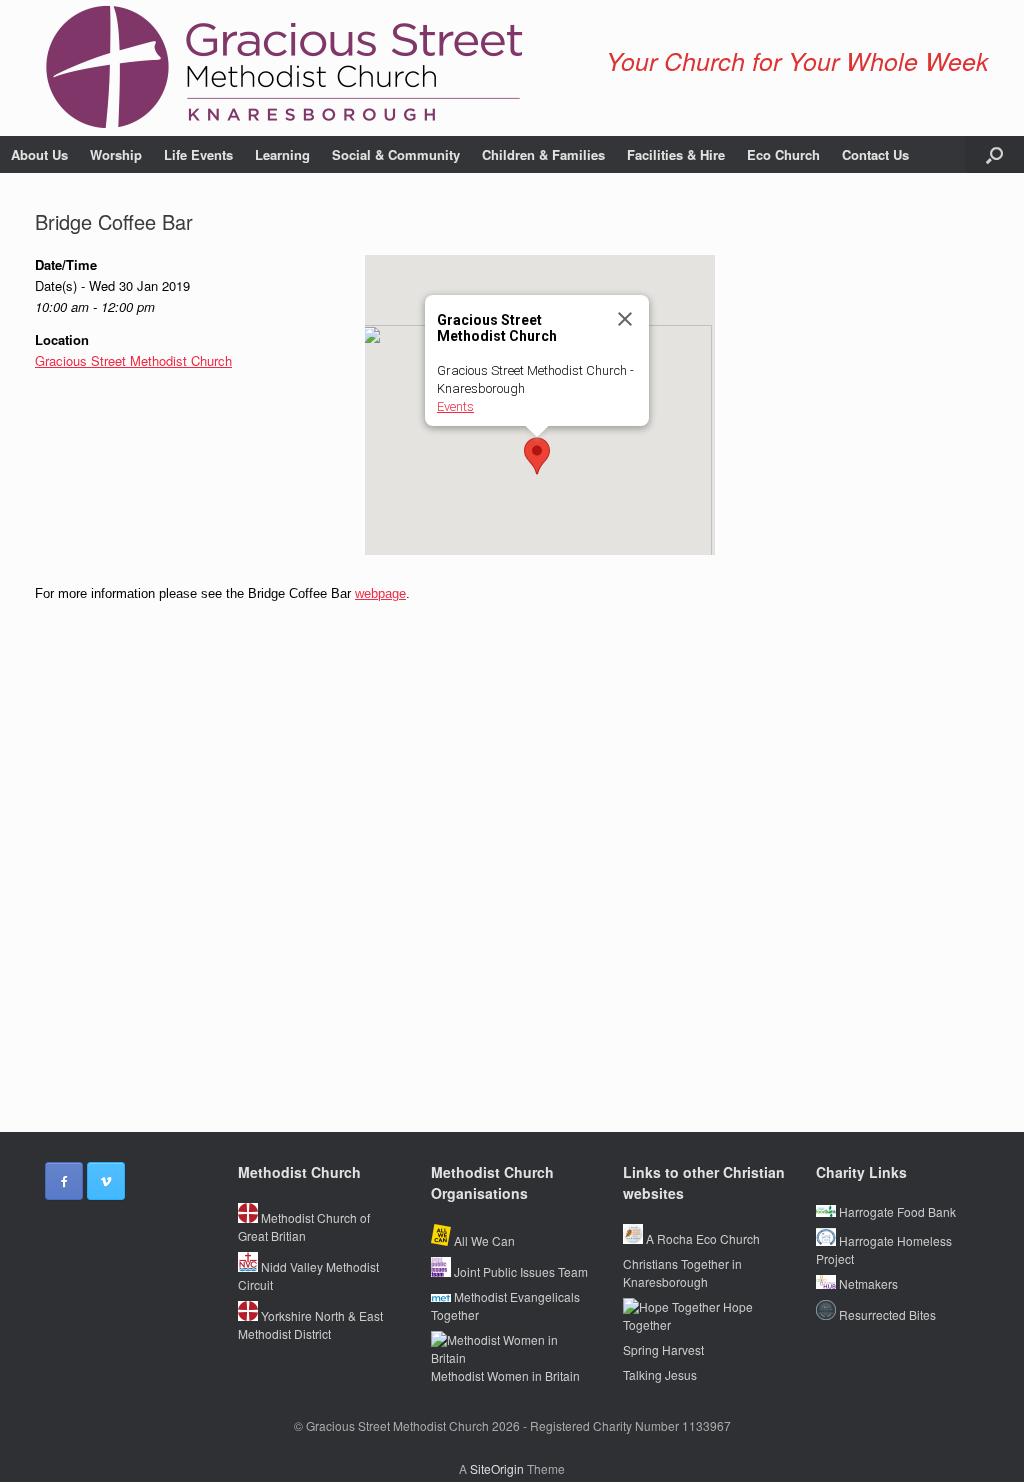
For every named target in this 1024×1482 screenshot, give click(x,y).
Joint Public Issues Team (519, 1271)
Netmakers (867, 1283)
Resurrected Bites (886, 1314)
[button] (994, 154)
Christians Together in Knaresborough (682, 1272)
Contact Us (875, 154)
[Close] (625, 319)
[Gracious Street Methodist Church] (285, 68)
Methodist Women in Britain (505, 1375)
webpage (380, 593)
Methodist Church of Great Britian (304, 1226)
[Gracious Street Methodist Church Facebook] (64, 1181)
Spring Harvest (663, 1349)
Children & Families (543, 154)
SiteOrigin (497, 1468)
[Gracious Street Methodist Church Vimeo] (106, 1181)
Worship (116, 154)
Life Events (198, 154)
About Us (39, 154)
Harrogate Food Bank (896, 1211)
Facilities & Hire (676, 154)
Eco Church (783, 154)
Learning (282, 154)
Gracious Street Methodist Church (133, 360)
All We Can (483, 1240)
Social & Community (396, 154)
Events (455, 406)
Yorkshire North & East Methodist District (310, 1324)
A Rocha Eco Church (701, 1238)
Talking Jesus (660, 1374)
